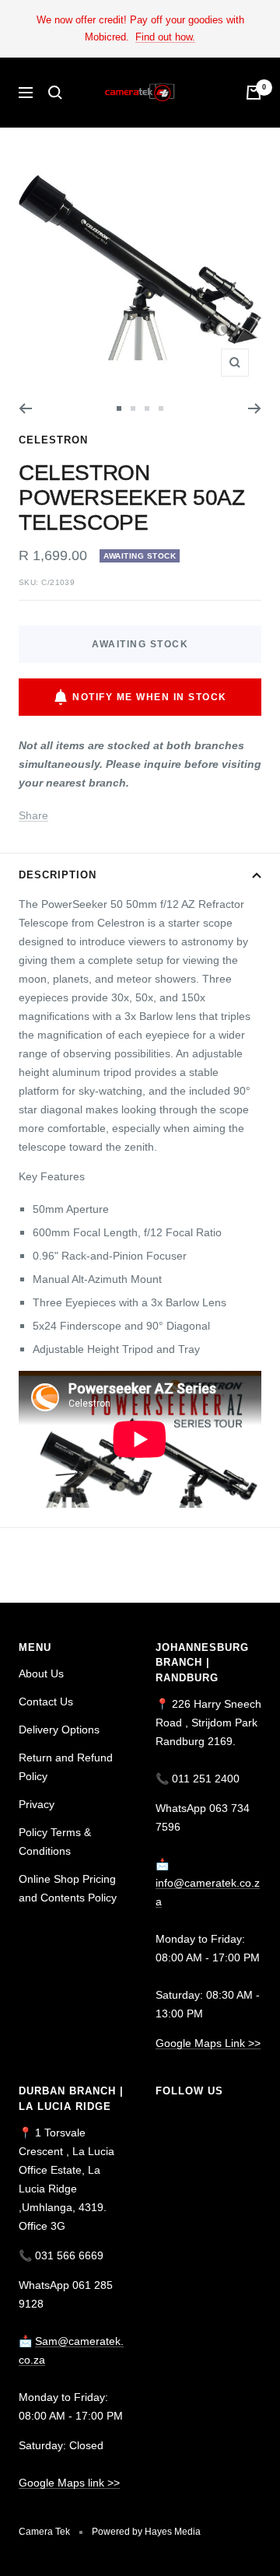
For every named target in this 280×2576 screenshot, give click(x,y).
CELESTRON (53, 440)
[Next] (255, 408)
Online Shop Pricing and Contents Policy (68, 1888)
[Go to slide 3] (147, 408)
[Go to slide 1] (119, 408)
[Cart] (254, 93)
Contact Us (46, 1702)
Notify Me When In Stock (150, 697)
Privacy (37, 1804)
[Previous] (25, 408)
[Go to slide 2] (133, 408)
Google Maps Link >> (208, 2043)
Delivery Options (59, 1730)
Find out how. (165, 37)
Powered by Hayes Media (146, 2532)
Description (58, 875)
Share (33, 815)
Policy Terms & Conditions (55, 1842)
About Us (41, 1674)
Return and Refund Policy (66, 1767)
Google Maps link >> (69, 2483)
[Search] (55, 93)
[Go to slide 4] (161, 408)
